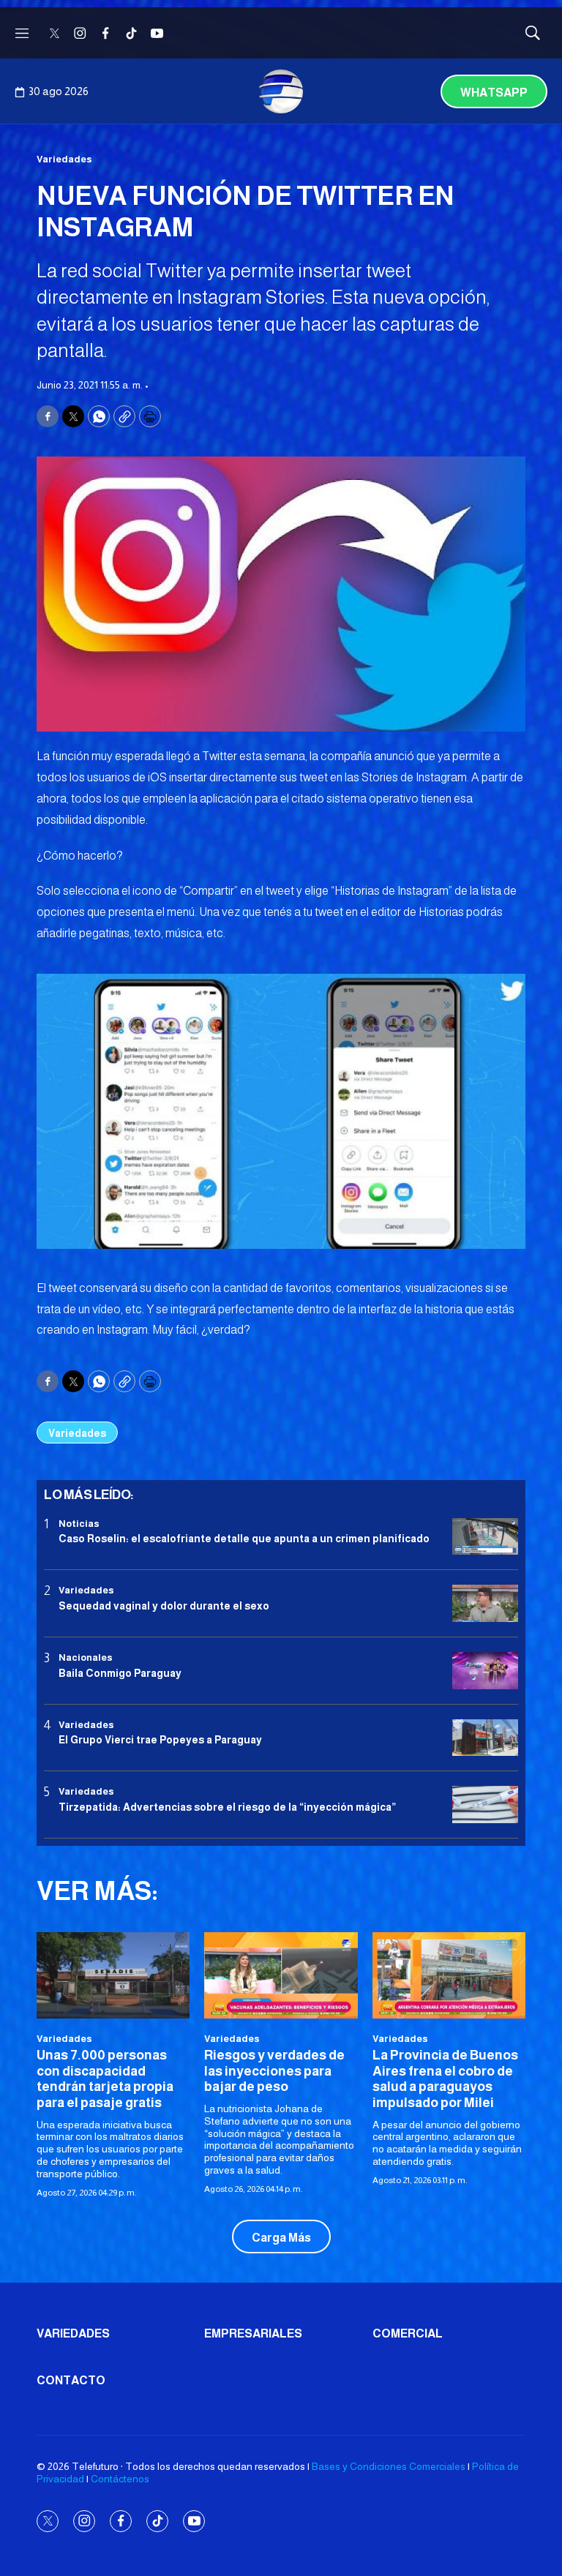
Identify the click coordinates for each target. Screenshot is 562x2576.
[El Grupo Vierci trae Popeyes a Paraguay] (485, 1738)
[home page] (281, 91)
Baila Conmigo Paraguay (120, 1673)
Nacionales (86, 1657)
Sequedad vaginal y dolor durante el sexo (164, 1606)
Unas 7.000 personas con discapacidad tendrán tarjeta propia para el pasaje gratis (105, 2079)
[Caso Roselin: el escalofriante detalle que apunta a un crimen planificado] (485, 1537)
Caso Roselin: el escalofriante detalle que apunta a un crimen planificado (244, 1539)
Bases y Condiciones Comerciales (389, 2466)
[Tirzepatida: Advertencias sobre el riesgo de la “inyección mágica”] (485, 1805)
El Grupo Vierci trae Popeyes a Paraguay (160, 1740)
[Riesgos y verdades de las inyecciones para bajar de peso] (281, 1975)
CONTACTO (71, 2380)
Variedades (64, 159)
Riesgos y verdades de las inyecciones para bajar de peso (274, 2071)
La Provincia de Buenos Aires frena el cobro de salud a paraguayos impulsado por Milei (445, 2079)
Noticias (79, 1524)
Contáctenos (120, 2479)
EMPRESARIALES (253, 2333)
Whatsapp (494, 93)
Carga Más (281, 2238)
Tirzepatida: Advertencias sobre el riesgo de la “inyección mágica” (227, 1807)
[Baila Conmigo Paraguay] (485, 1671)
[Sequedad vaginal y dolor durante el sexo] (485, 1603)
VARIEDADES (73, 2333)
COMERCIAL (408, 2333)
